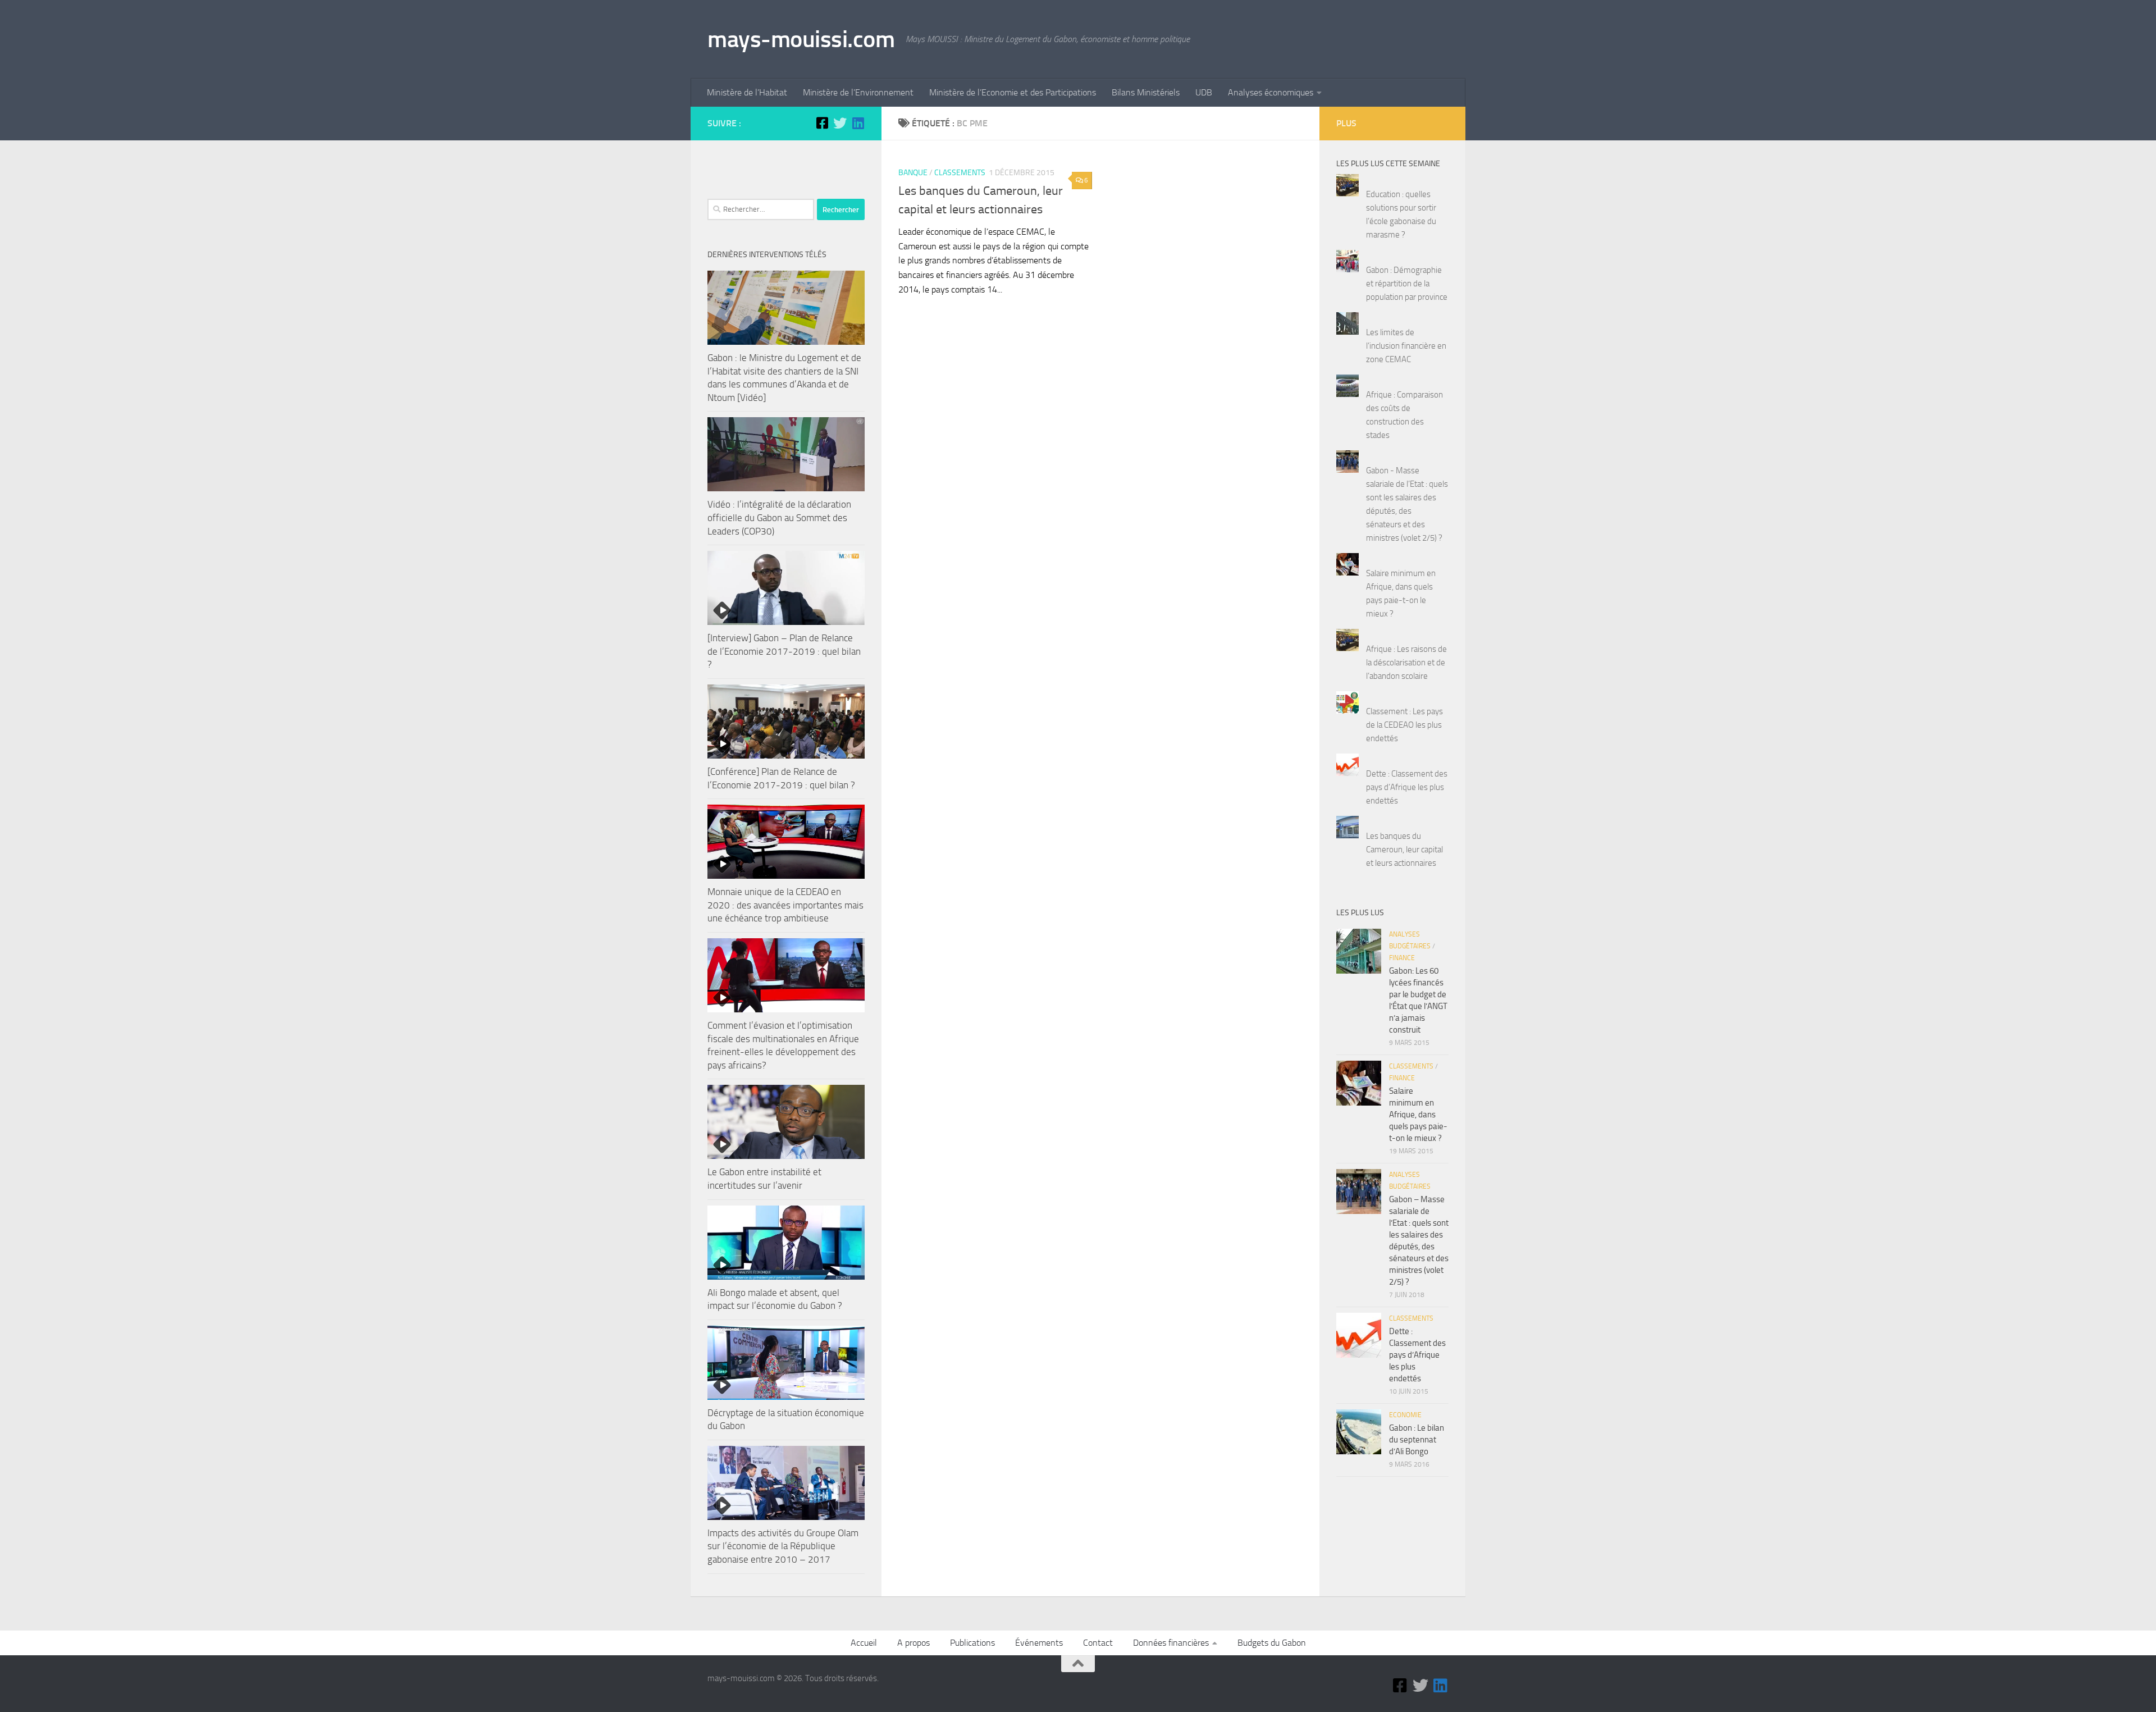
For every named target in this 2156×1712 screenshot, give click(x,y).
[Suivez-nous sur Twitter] (840, 123)
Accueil (864, 1643)
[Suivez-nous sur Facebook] (822, 123)
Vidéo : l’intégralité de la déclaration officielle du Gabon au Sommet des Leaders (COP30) (779, 517)
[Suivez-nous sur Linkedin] (858, 123)
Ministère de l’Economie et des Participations (1013, 92)
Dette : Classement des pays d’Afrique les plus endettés (1407, 787)
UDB (1204, 92)
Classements (960, 173)
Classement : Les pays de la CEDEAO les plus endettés (1404, 725)
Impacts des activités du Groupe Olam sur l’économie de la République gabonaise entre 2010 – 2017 (783, 1546)
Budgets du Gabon (1272, 1643)
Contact (1098, 1643)
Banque (913, 173)
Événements (1039, 1643)
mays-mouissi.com (801, 39)
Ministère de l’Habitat (747, 92)
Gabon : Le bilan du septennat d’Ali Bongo (1417, 1440)
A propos (913, 1643)
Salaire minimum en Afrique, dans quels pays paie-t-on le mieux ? (1418, 1115)
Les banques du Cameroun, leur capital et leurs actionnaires (1404, 850)
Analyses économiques (1271, 92)
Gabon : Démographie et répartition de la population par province (1407, 284)
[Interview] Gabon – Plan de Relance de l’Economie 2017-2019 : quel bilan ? (784, 651)
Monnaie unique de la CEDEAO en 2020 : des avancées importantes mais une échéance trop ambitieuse (785, 905)
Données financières (1171, 1643)
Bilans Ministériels (1146, 92)
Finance (1402, 958)
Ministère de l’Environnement (858, 92)
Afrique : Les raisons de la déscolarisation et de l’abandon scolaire (1406, 663)
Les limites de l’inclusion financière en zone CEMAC (1406, 346)
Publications (972, 1643)
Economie (1405, 1415)
